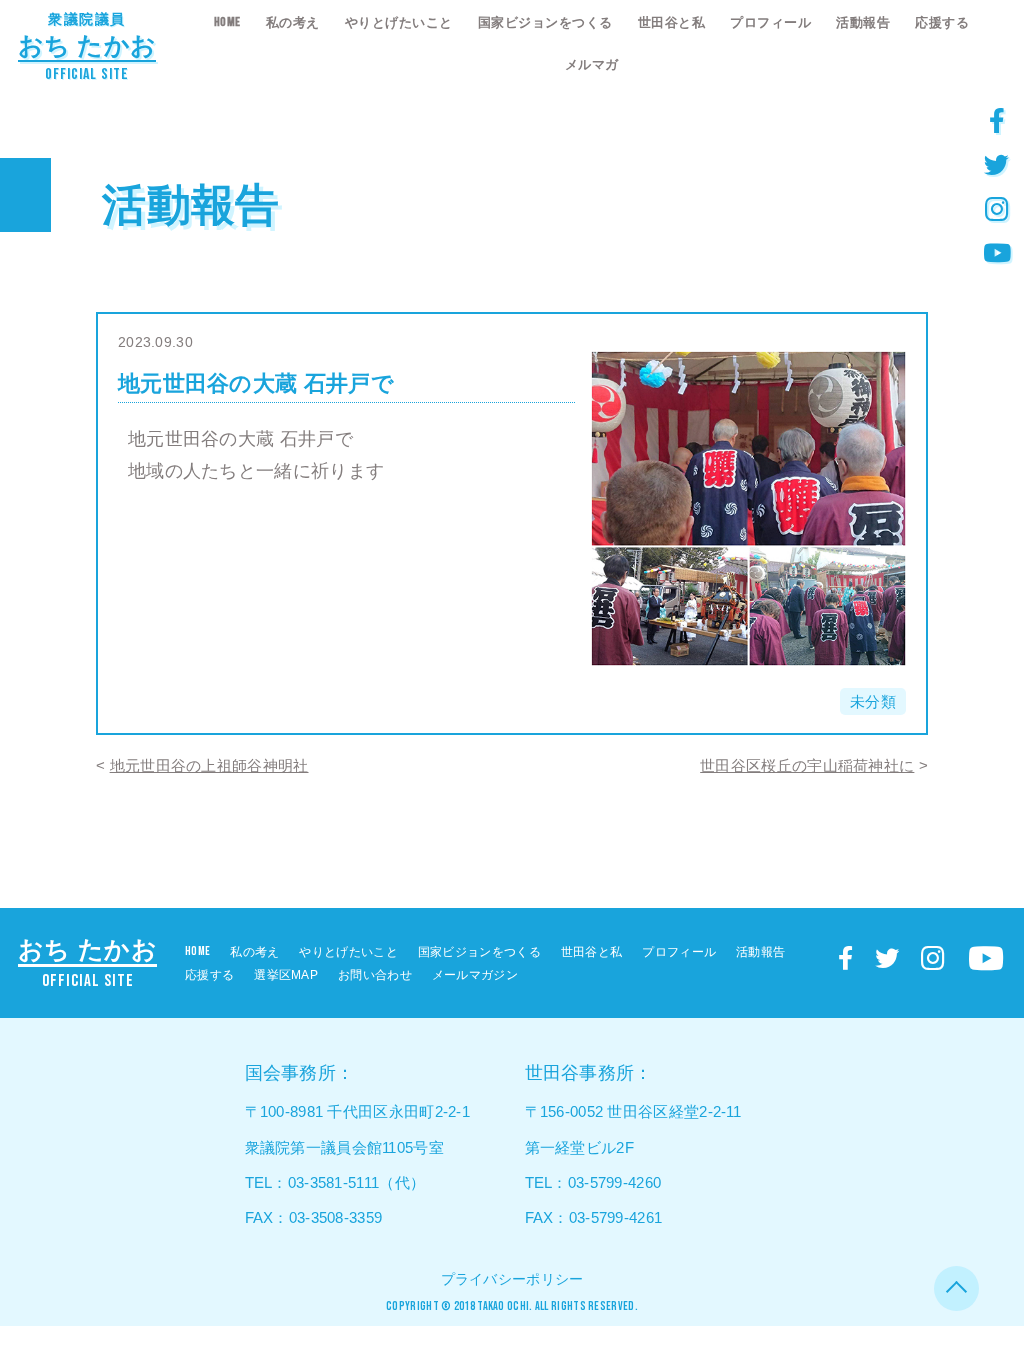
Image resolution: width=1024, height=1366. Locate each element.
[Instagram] (997, 208)
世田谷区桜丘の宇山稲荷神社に (807, 765)
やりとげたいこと (399, 22)
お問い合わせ (375, 975)
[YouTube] (997, 252)
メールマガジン (475, 975)
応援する (942, 22)
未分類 (873, 701)
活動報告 (863, 22)
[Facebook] (997, 120)
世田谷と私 (672, 22)
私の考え (293, 22)
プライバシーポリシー (512, 1279)
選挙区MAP (286, 975)
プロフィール (770, 22)
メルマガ (592, 64)
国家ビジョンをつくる (545, 22)
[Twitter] (997, 164)
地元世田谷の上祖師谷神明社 (209, 765)
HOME (227, 22)
